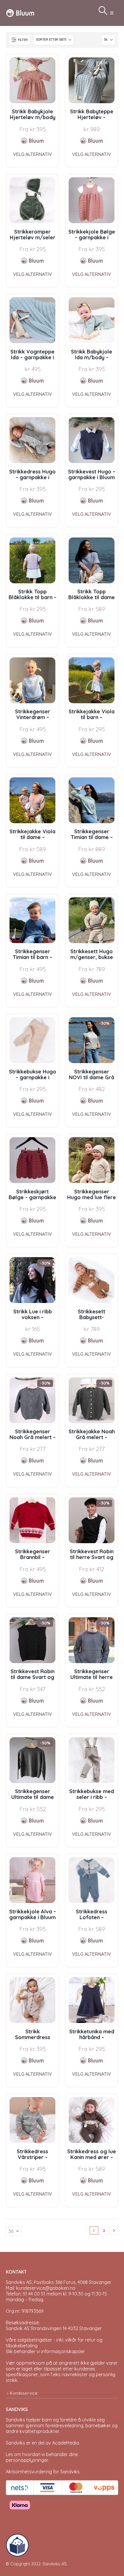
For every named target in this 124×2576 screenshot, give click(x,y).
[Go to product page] (32, 80)
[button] (112, 13)
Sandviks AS (55, 2564)
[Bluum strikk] (33, 141)
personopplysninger (27, 2460)
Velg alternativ (32, 154)
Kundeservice (24, 2393)
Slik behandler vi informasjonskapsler (45, 2351)
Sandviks (15, 2420)
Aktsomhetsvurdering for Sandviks (43, 2472)
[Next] (114, 2231)
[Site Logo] (20, 13)
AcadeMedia (66, 2443)
